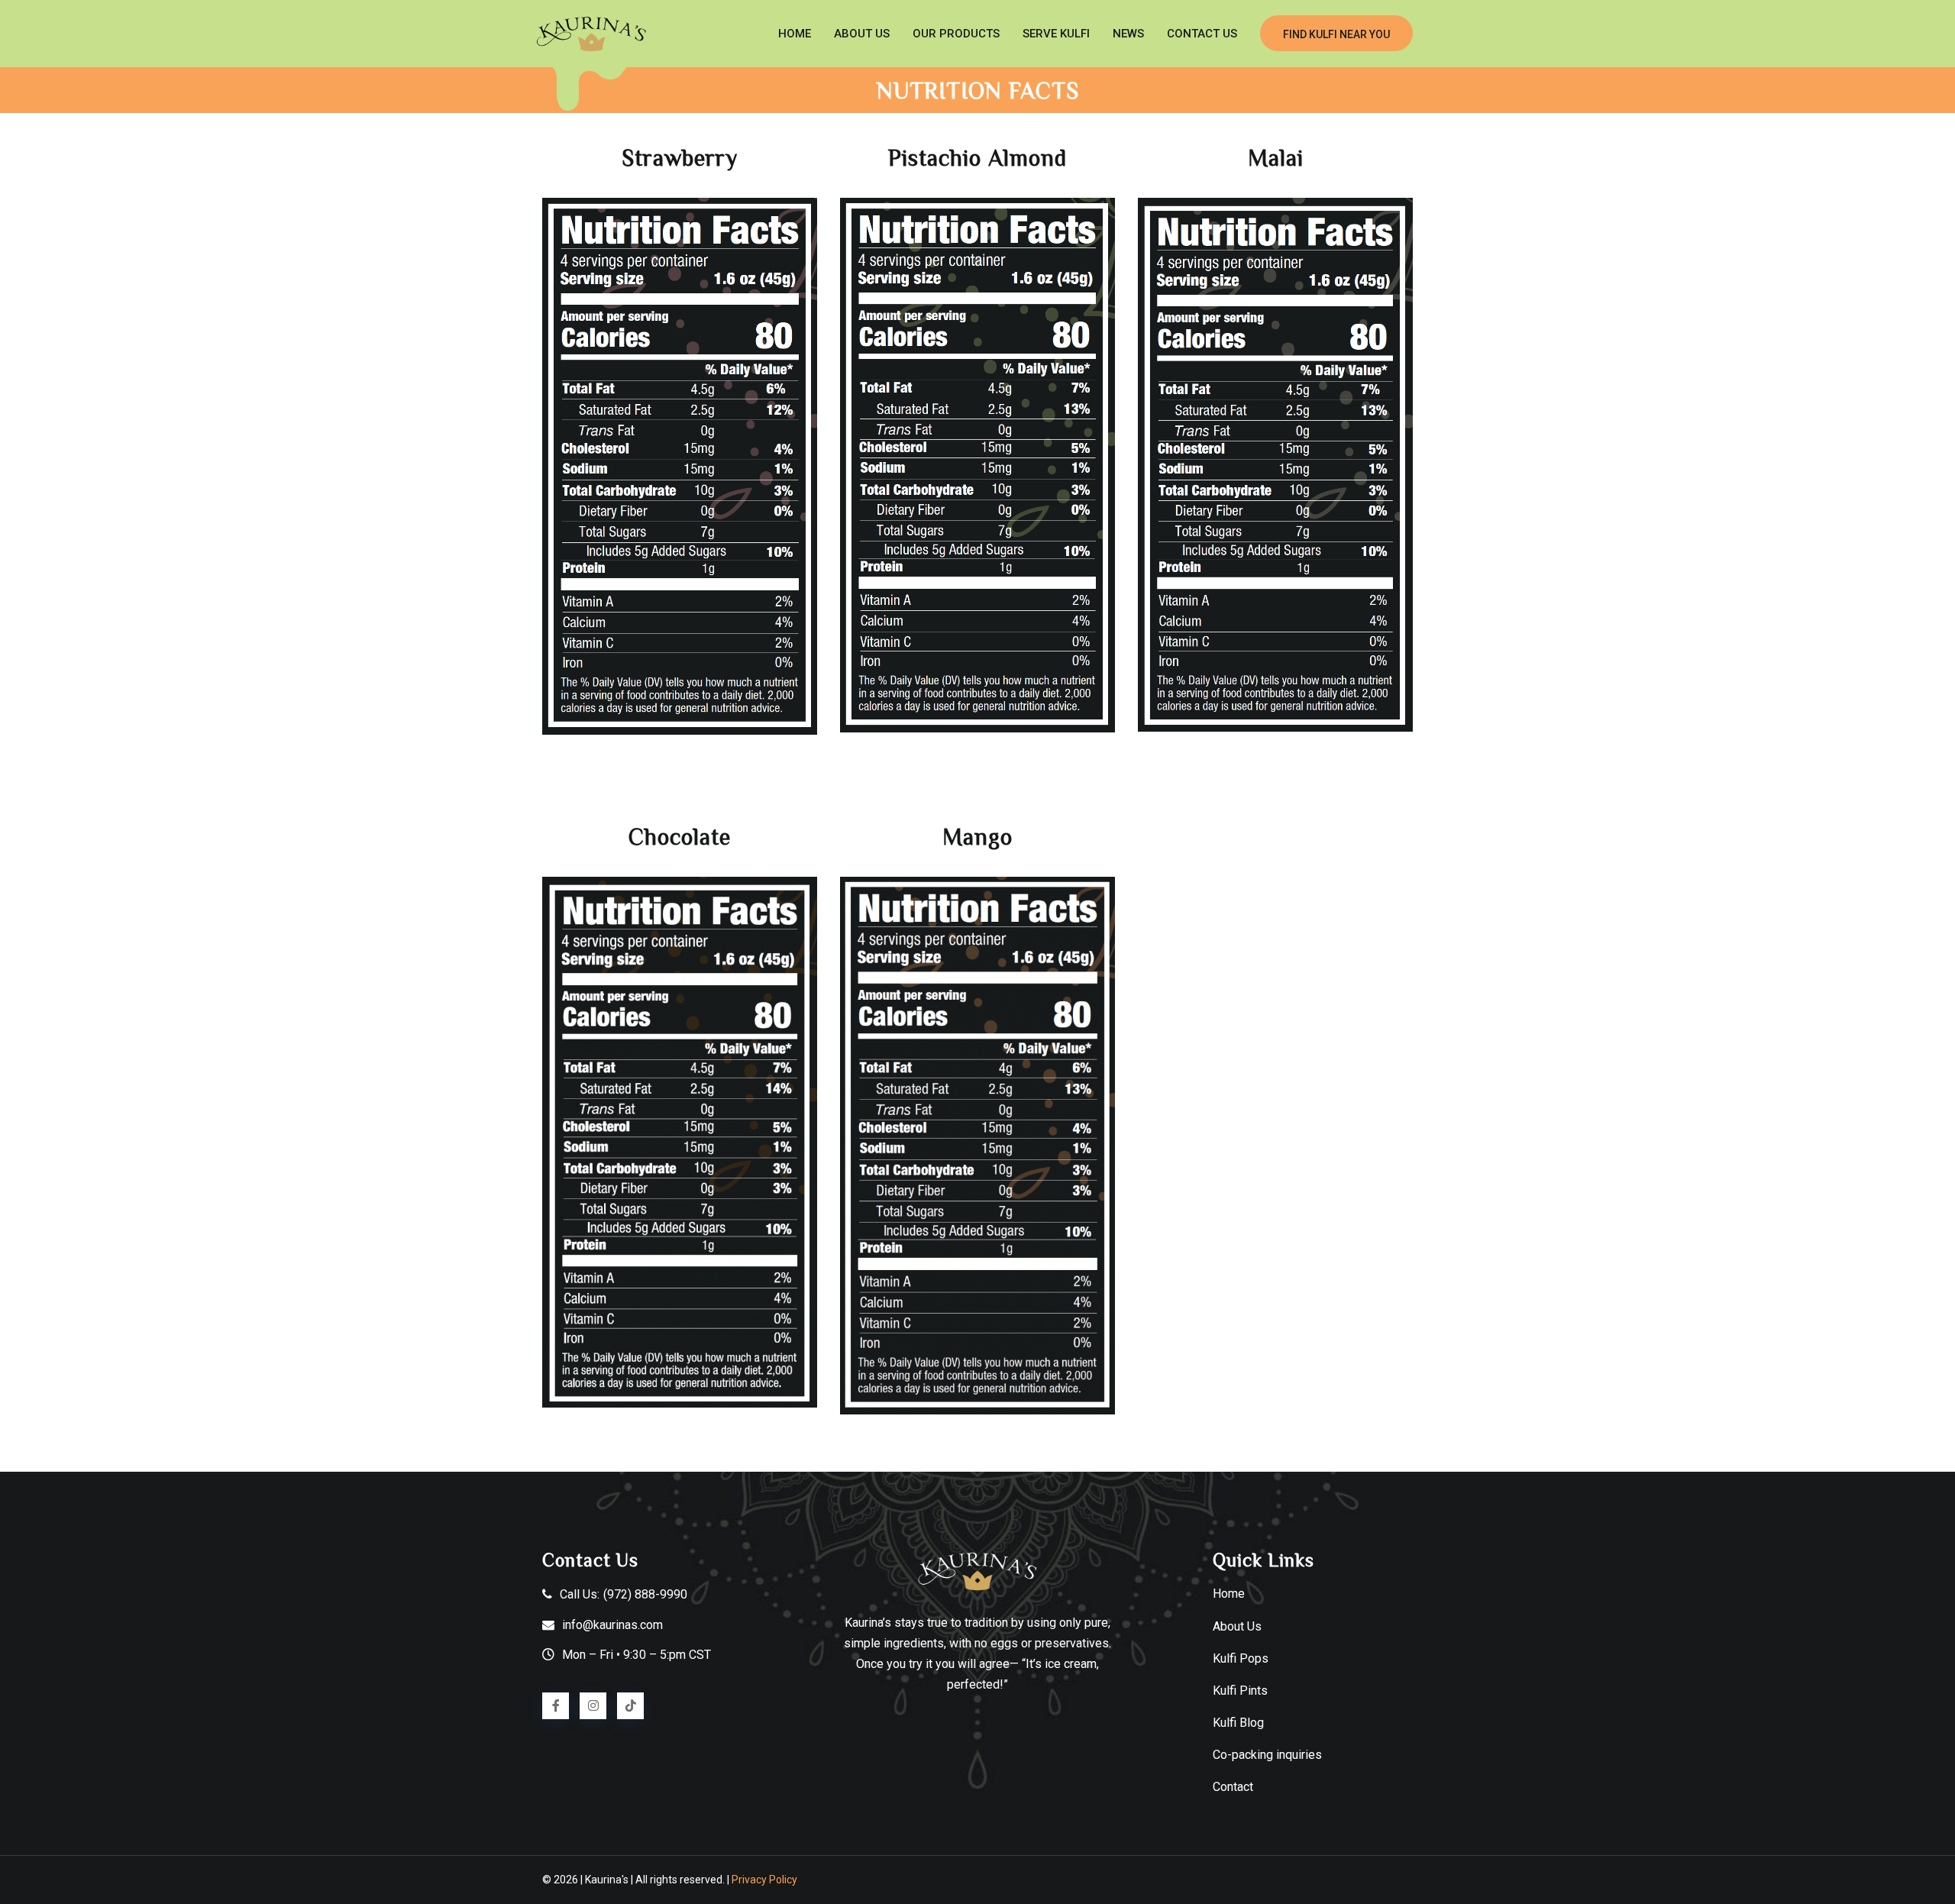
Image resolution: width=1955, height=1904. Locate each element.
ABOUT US (862, 34)
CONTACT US (1202, 34)
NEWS (1128, 34)
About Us (1237, 1626)
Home (795, 34)
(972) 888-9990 (645, 1594)
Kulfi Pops (1241, 1658)
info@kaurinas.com (612, 1625)
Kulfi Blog (1238, 1723)
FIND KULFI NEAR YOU (1336, 34)
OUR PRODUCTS (956, 34)
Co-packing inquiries (1267, 1755)
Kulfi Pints (1240, 1691)
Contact (1233, 1787)
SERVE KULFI (1056, 34)
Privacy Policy (764, 1880)
